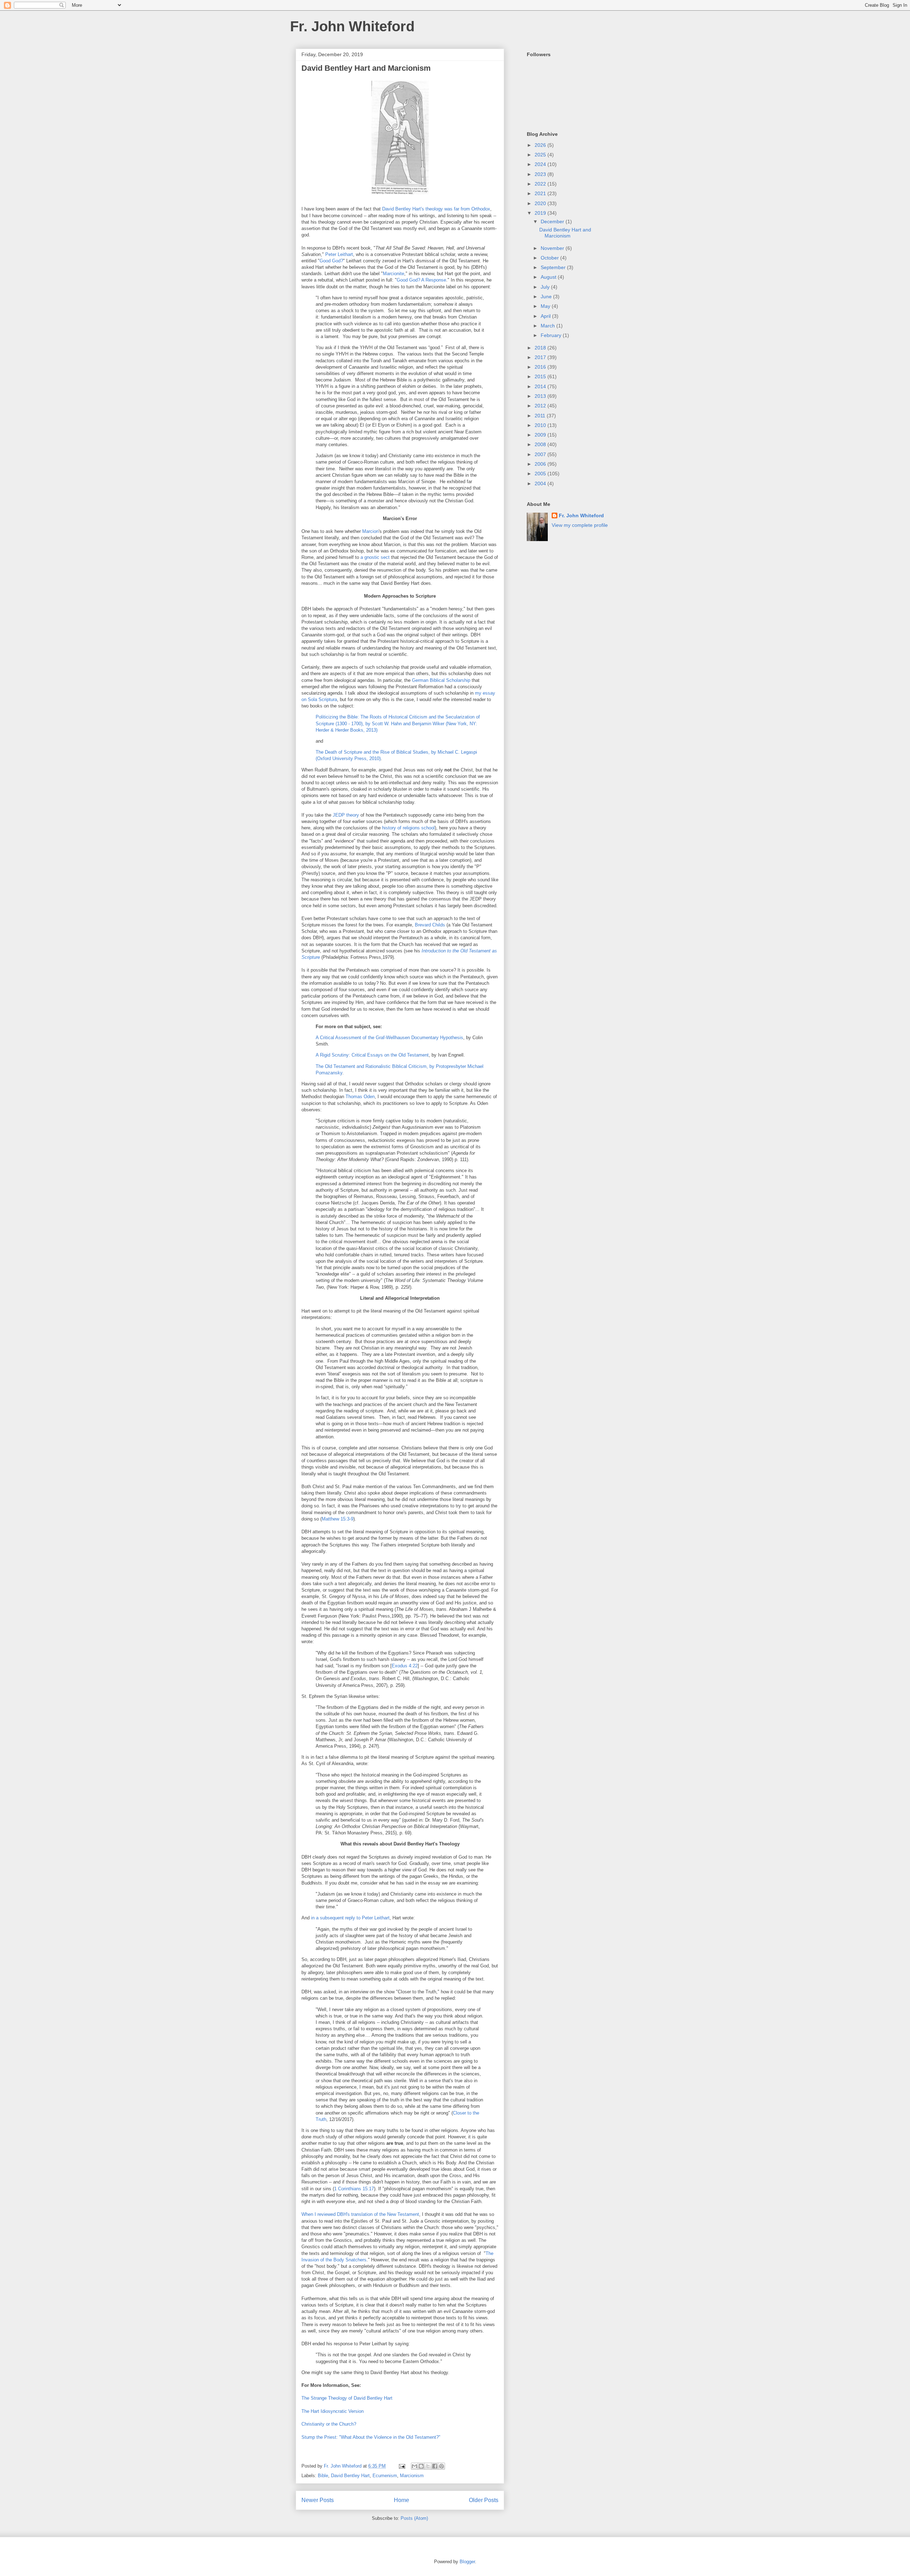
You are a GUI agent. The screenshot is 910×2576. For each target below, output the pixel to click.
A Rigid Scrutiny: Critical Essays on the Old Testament (372, 1055)
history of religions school (408, 828)
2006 (541, 464)
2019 (541, 213)
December (553, 221)
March (548, 326)
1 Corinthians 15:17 (354, 2189)
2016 (541, 367)
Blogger (467, 2562)
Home (402, 2500)
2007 (541, 454)
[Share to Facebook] (435, 2466)
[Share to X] (428, 2466)
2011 (541, 416)
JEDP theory (346, 815)
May (546, 306)
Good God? (331, 261)
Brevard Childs (430, 925)
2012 (541, 406)
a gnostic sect (375, 557)
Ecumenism (385, 2476)
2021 (541, 193)
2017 (541, 357)
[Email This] (414, 2466)
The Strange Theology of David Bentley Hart (347, 2398)
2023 (541, 174)
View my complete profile (580, 525)
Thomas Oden (360, 1097)
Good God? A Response (421, 280)
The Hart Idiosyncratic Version (333, 2411)
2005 (541, 474)
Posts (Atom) (414, 2518)
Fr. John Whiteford (352, 26)
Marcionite (394, 274)
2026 (541, 145)
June (547, 296)
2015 (541, 376)
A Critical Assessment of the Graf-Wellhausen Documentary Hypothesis (389, 1038)
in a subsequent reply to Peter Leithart (350, 1918)
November (553, 248)
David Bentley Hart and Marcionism (366, 68)
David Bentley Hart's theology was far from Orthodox (436, 209)
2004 (541, 483)
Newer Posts (318, 2500)
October (550, 258)
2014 (541, 386)
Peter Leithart (339, 254)
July (546, 287)
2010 (541, 425)
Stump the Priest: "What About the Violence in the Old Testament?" (371, 2437)
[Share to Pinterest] (441, 2466)
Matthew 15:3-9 (338, 1519)
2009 (541, 435)
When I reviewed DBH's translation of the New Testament (360, 2214)
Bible (323, 2476)
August (549, 277)
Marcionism (412, 2476)
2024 (541, 164)
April (546, 316)
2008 (541, 444)
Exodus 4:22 (405, 1666)
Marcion (370, 531)
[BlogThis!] (421, 2466)
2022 (541, 184)
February (552, 335)
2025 (541, 155)
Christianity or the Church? (330, 2424)
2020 (541, 203)
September (554, 267)
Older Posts (484, 2500)
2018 (541, 348)
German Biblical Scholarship (441, 680)
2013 (541, 396)
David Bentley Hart (350, 2476)
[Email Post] (402, 2466)
